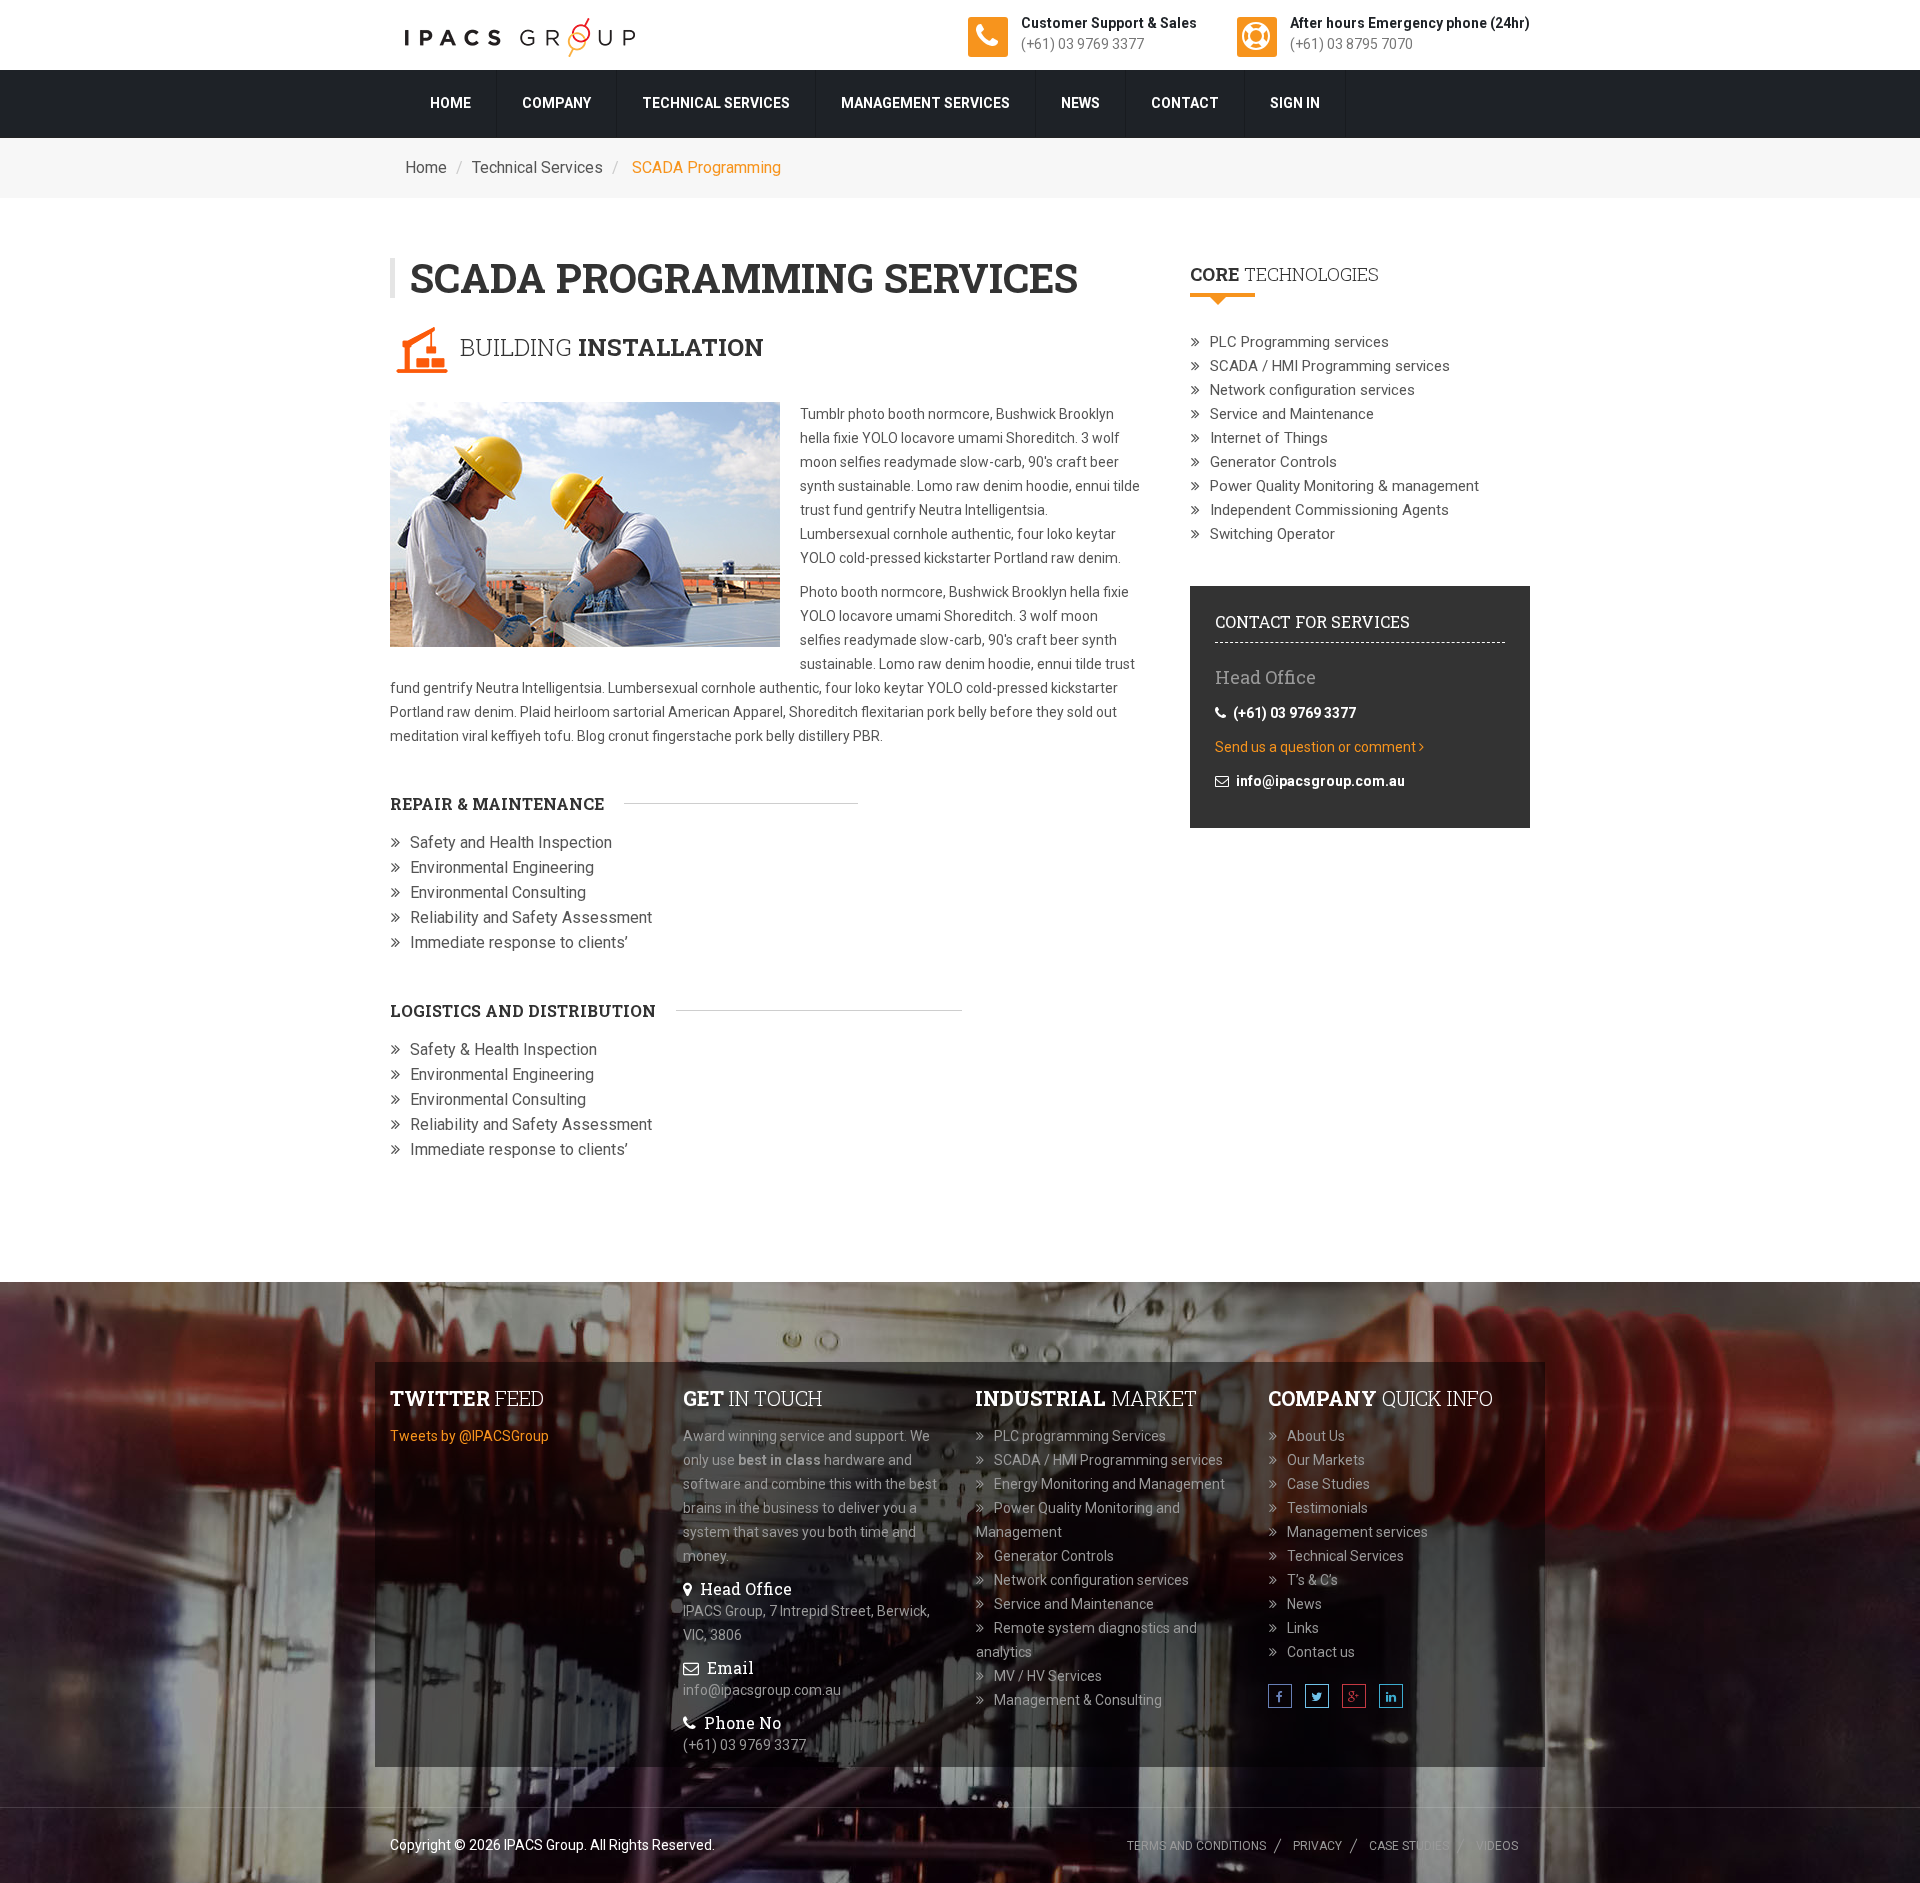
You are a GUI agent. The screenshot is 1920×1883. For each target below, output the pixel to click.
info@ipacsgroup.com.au (762, 1690)
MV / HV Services (1048, 1676)
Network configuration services (1312, 390)
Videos (1497, 1846)
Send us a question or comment (1317, 747)
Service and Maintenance (1292, 414)
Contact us (1321, 1652)
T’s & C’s (1312, 1580)
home (450, 103)
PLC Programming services (1299, 342)
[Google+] (1355, 1697)
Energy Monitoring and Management (1109, 1484)
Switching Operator (1272, 534)
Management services (1357, 1532)
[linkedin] (1391, 1697)
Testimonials (1327, 1508)
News (1080, 103)
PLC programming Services (1080, 1436)
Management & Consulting (1078, 1700)
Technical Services (716, 103)
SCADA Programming (704, 167)
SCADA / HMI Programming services (1330, 366)
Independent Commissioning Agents (1329, 510)
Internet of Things (1269, 438)
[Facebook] (1281, 1697)
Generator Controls (1273, 462)
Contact (1185, 103)
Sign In (1295, 103)
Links (1303, 1628)
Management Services (925, 103)
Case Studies (1328, 1484)
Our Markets (1326, 1460)
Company (556, 103)
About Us (1316, 1436)
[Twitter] (1318, 1697)
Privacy (1317, 1846)
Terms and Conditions (1196, 1846)
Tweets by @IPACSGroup (469, 1436)
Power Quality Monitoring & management (1344, 486)
